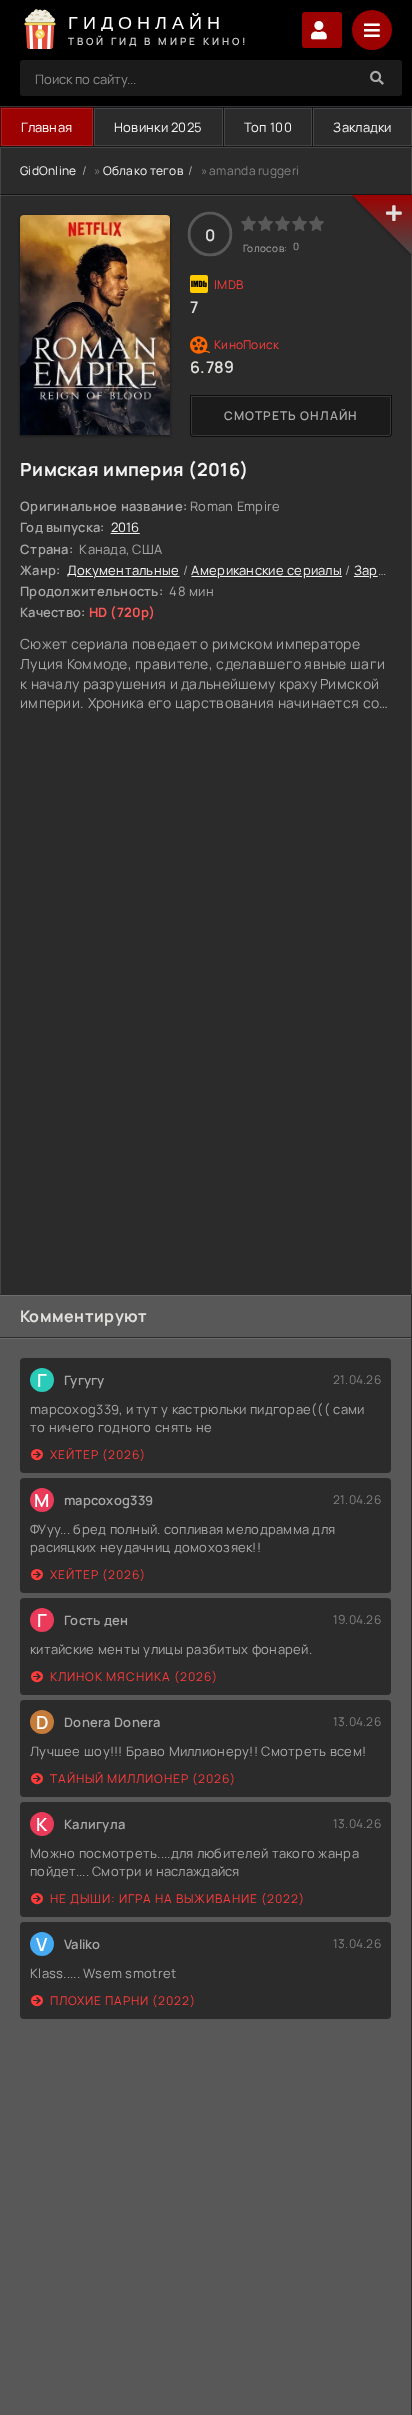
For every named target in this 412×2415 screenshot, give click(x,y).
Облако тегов (143, 170)
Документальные (123, 570)
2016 (125, 527)
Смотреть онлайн (291, 415)
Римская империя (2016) (134, 469)
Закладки (362, 127)
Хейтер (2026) (98, 1454)
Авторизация (322, 30)
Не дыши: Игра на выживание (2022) (177, 1898)
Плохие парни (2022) (123, 2000)
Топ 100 (268, 127)
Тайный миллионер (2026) (143, 1778)
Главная (46, 127)
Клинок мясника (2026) (134, 1676)
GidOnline (48, 170)
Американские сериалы (266, 570)
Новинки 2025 (158, 127)
